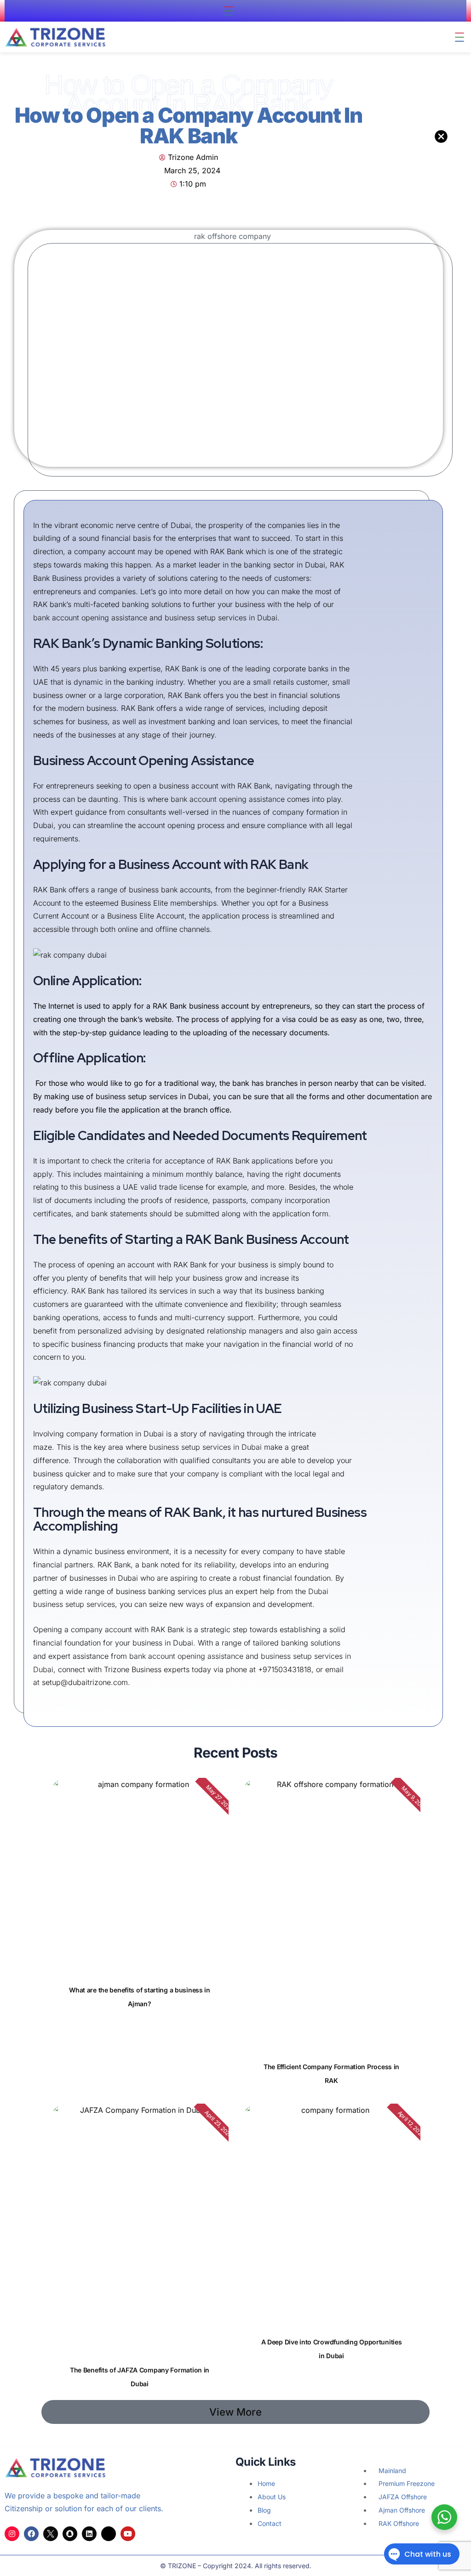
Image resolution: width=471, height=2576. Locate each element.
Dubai (318, 1591)
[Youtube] (128, 2534)
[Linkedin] (89, 2534)
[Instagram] (12, 2534)
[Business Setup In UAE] (51, 2534)
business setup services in (306, 1656)
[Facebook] (31, 2534)
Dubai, (44, 1669)
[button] (229, 11)
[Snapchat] (70, 2534)
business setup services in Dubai (221, 618)
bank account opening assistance (90, 618)
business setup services (74, 1604)
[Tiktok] (109, 2534)
